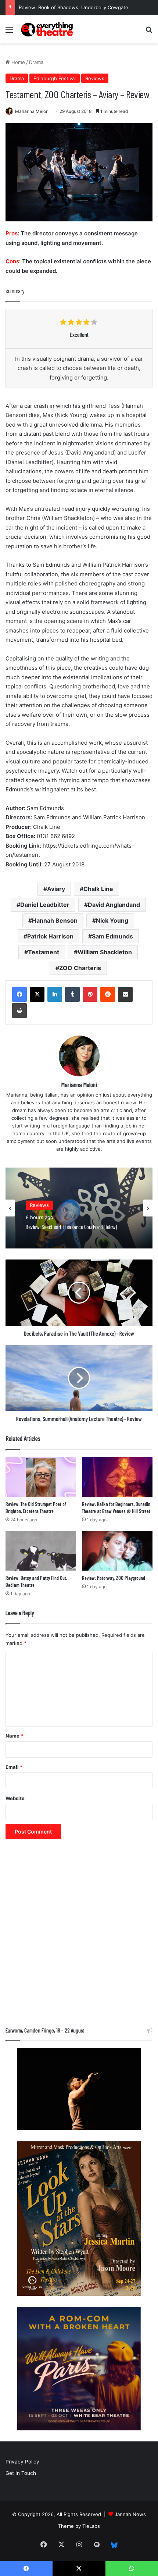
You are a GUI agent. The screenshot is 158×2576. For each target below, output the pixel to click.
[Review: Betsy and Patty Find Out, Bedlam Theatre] (41, 1551)
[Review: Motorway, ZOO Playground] (117, 1551)
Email (14, 1767)
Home (17, 62)
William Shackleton (105, 952)
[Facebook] (19, 994)
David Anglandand (114, 905)
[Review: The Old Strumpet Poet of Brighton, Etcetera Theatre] (41, 1477)
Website (15, 1798)
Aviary (56, 889)
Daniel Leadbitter (45, 905)
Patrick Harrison (50, 936)
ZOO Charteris (80, 968)
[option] (79, 1208)
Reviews (95, 78)
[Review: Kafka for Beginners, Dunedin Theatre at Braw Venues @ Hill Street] (117, 1477)
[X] (37, 994)
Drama (36, 62)
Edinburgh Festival (55, 78)
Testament (44, 952)
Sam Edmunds (112, 936)
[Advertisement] (79, 1937)
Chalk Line (98, 889)
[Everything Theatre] (48, 29)
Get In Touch (21, 2473)
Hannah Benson (55, 920)
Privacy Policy (22, 2462)
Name (14, 1736)
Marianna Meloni (32, 111)
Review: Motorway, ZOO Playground (114, 1578)
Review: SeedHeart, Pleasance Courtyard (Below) (76, 7)
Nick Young (112, 920)
